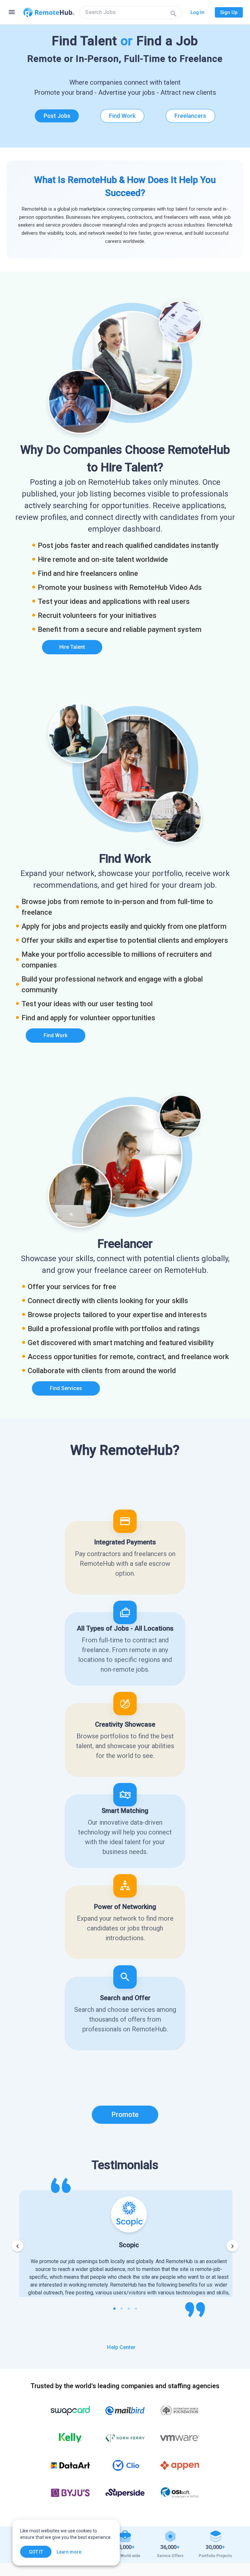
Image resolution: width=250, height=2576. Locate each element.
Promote (125, 2115)
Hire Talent (72, 647)
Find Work (122, 116)
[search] (131, 12)
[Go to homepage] (49, 12)
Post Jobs (57, 116)
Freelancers (190, 116)
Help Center (121, 2347)
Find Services (66, 1388)
